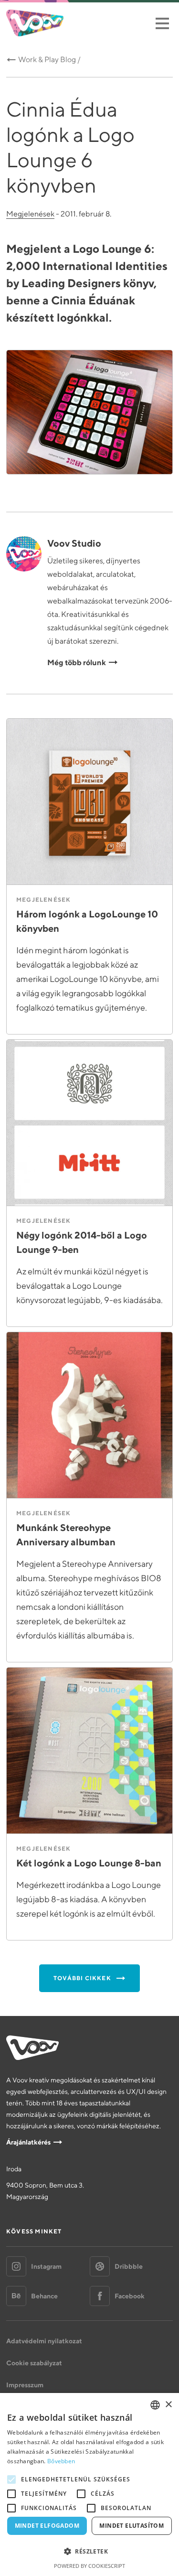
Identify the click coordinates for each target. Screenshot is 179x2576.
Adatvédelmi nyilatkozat (44, 2341)
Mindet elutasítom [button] (132, 2526)
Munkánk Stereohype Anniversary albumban (66, 1535)
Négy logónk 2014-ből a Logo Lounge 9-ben (82, 1242)
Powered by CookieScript (89, 2566)
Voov (35, 23)
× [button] (168, 2405)
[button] (89, 2552)
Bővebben (61, 2461)
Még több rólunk (77, 662)
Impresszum (25, 2385)
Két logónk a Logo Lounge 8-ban (89, 1863)
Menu (162, 23)
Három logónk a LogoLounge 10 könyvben (87, 921)
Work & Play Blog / (49, 59)
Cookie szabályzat (34, 2363)
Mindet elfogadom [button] (47, 2526)
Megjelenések (30, 214)
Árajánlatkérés (28, 2142)
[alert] (89, 2484)
